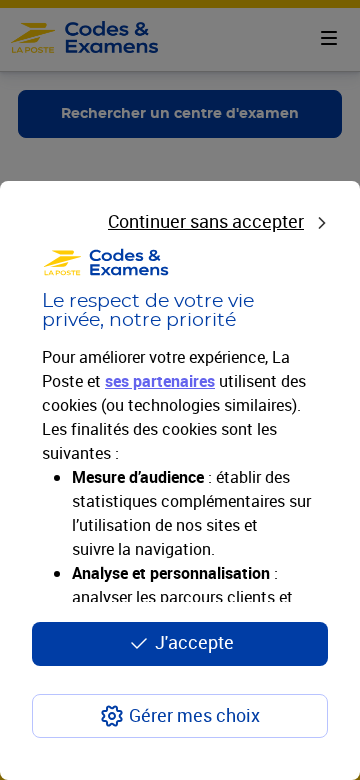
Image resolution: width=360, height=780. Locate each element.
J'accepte (194, 642)
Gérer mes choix (194, 715)
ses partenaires (160, 381)
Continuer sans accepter (206, 221)
